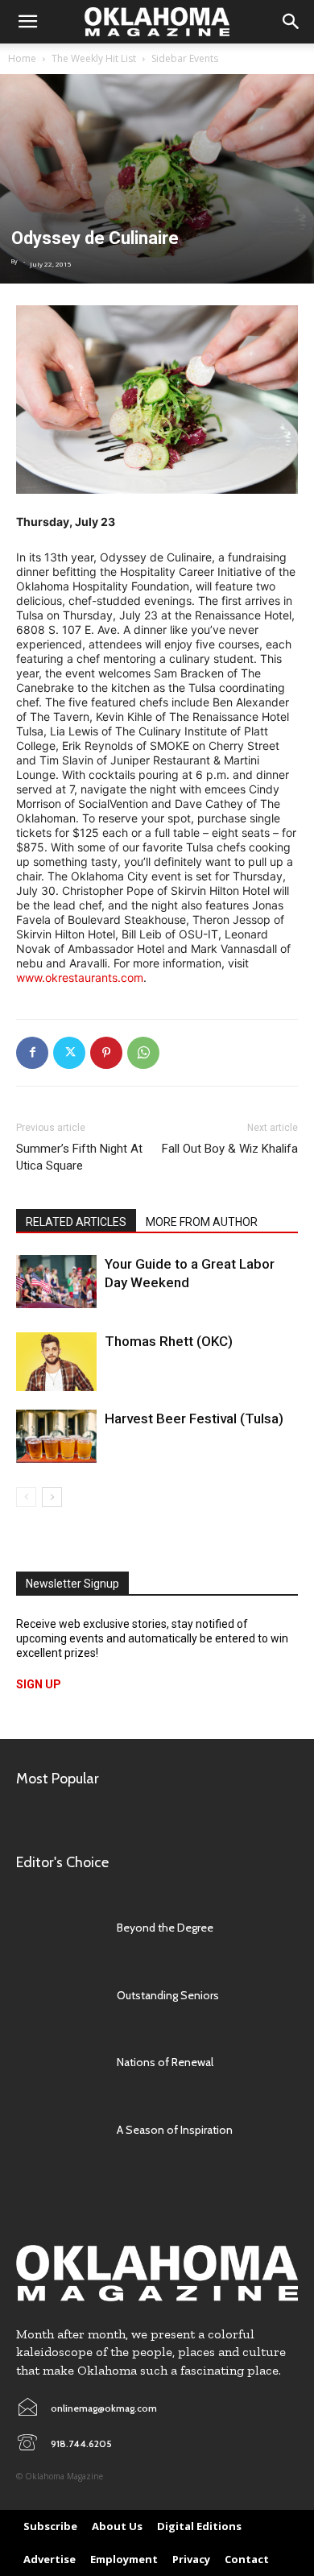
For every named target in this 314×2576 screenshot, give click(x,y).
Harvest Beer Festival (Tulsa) (194, 1418)
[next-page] (52, 1497)
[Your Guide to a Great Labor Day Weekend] (56, 1282)
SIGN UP (39, 1684)
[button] (27, 22)
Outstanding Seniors (168, 1995)
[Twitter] (69, 1053)
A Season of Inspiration (175, 2130)
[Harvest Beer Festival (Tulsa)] (56, 1437)
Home (22, 58)
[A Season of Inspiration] (58, 2130)
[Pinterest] (106, 1053)
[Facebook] (32, 1053)
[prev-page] (26, 1497)
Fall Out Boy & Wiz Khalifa (230, 1149)
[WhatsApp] (143, 1053)
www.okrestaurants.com (80, 977)
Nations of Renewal (165, 2062)
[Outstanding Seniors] (58, 1995)
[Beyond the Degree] (58, 1928)
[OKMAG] (157, 2274)
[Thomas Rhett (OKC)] (56, 1362)
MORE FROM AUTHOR (202, 1222)
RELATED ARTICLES (76, 1222)
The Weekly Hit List (94, 58)
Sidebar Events (185, 58)
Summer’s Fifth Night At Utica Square (79, 1157)
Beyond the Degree (165, 1928)
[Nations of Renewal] (58, 2063)
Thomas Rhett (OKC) (169, 1341)
